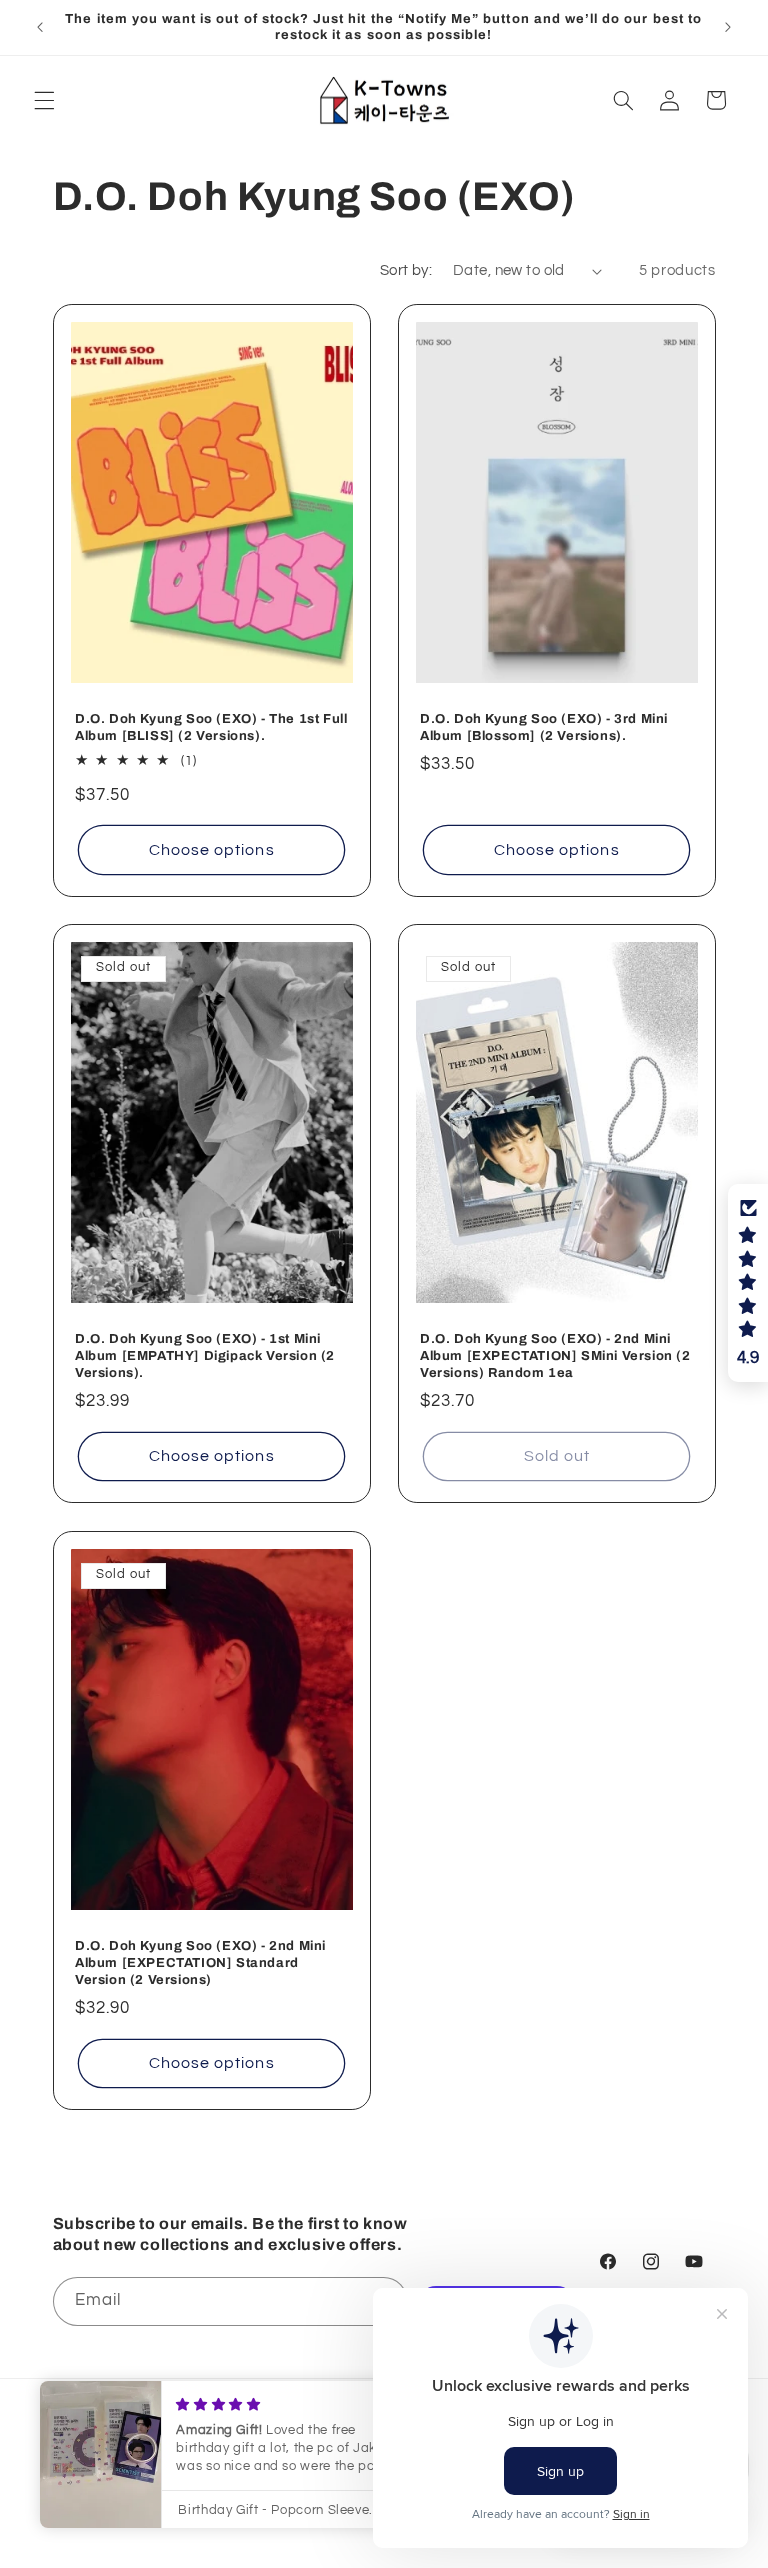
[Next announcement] (728, 27)
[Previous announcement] (40, 27)
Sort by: (406, 270)
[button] (44, 100)
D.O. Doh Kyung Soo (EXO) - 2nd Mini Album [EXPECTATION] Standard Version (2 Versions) (200, 1963)
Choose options (211, 849)
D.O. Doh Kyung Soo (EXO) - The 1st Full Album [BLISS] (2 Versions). (211, 727)
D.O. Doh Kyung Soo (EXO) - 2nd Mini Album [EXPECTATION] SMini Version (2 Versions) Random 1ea (555, 1356)
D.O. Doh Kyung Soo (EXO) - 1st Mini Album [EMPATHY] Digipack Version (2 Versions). (205, 1356)
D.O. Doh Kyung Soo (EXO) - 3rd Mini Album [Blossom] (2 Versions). (544, 727)
